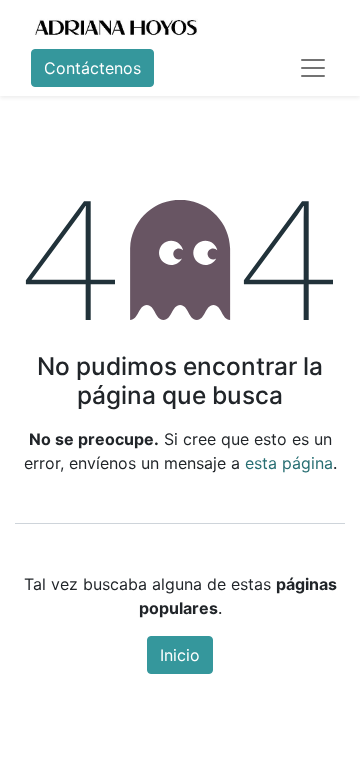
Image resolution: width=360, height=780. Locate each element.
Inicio (180, 655)
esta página (289, 463)
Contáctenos (92, 68)
